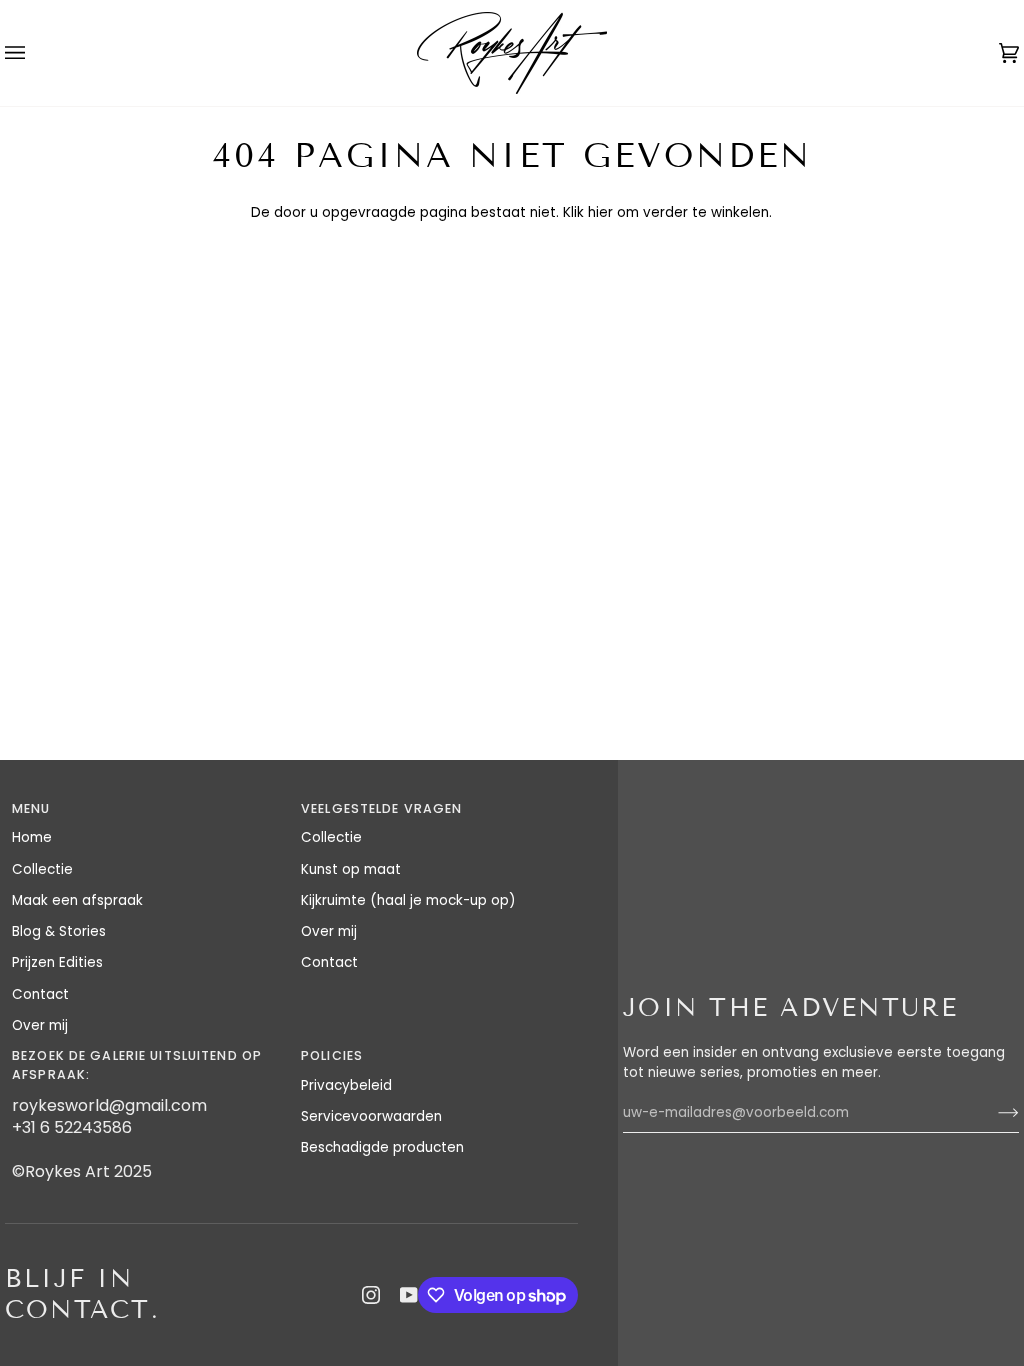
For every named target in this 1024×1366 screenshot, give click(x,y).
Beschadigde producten (382, 1147)
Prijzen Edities (57, 962)
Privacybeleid (346, 1085)
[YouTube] (409, 1295)
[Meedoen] (992, 1113)
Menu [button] (31, 808)
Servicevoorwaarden (371, 1116)
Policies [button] (332, 1055)
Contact (40, 994)
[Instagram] (371, 1295)
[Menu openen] (35, 53)
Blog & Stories (59, 931)
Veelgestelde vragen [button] (381, 808)
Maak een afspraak (77, 900)
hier (600, 212)
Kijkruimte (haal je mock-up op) (408, 900)
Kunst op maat (351, 869)
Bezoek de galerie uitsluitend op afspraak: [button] (137, 1065)
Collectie (42, 869)
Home (32, 837)
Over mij (40, 1025)
